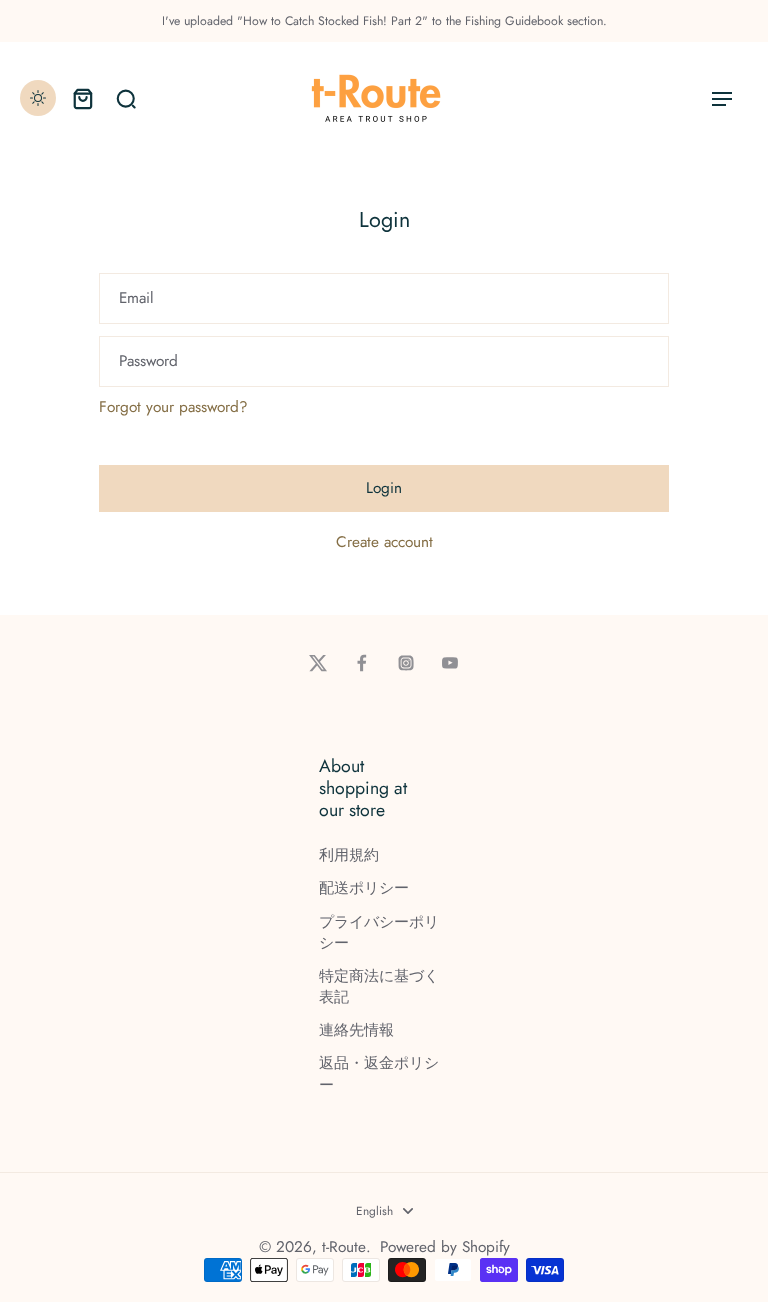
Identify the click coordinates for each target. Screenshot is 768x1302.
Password (148, 361)
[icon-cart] (82, 98)
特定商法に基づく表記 (379, 987)
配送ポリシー (364, 888)
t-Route (344, 1247)
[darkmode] (38, 98)
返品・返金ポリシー (379, 1074)
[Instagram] (406, 663)
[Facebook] (362, 663)
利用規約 (349, 855)
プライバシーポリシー (379, 933)
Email (136, 298)
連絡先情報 (356, 1030)
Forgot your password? (173, 407)
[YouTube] (450, 663)
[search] (126, 98)
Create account (384, 542)
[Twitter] (318, 663)
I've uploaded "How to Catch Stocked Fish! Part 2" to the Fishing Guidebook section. (384, 21)
